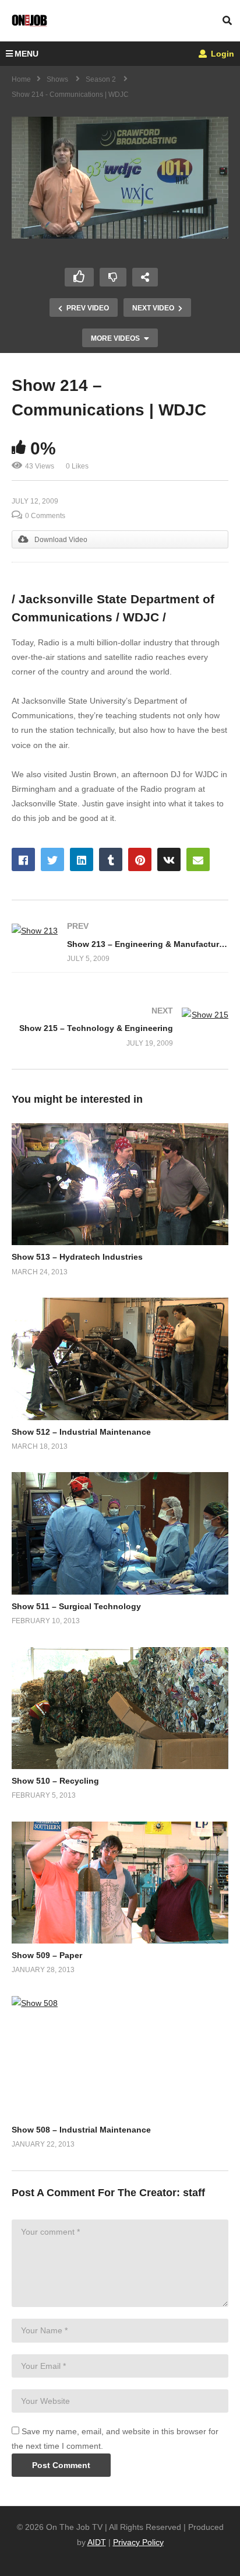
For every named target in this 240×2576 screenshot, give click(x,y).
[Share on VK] (169, 859)
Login (221, 54)
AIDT (97, 2542)
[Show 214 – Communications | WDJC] (120, 1184)
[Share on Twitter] (52, 859)
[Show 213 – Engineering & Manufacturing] (120, 943)
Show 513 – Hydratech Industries (77, 1257)
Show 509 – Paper (47, 1955)
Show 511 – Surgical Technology (76, 1606)
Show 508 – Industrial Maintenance (81, 2130)
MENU (27, 54)
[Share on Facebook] (23, 859)
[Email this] (198, 859)
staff (194, 2193)
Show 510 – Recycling (55, 1781)
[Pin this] (140, 859)
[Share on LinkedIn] (82, 859)
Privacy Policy (138, 2542)
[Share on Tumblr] (111, 859)
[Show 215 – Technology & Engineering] (120, 1027)
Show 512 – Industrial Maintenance (81, 1432)
